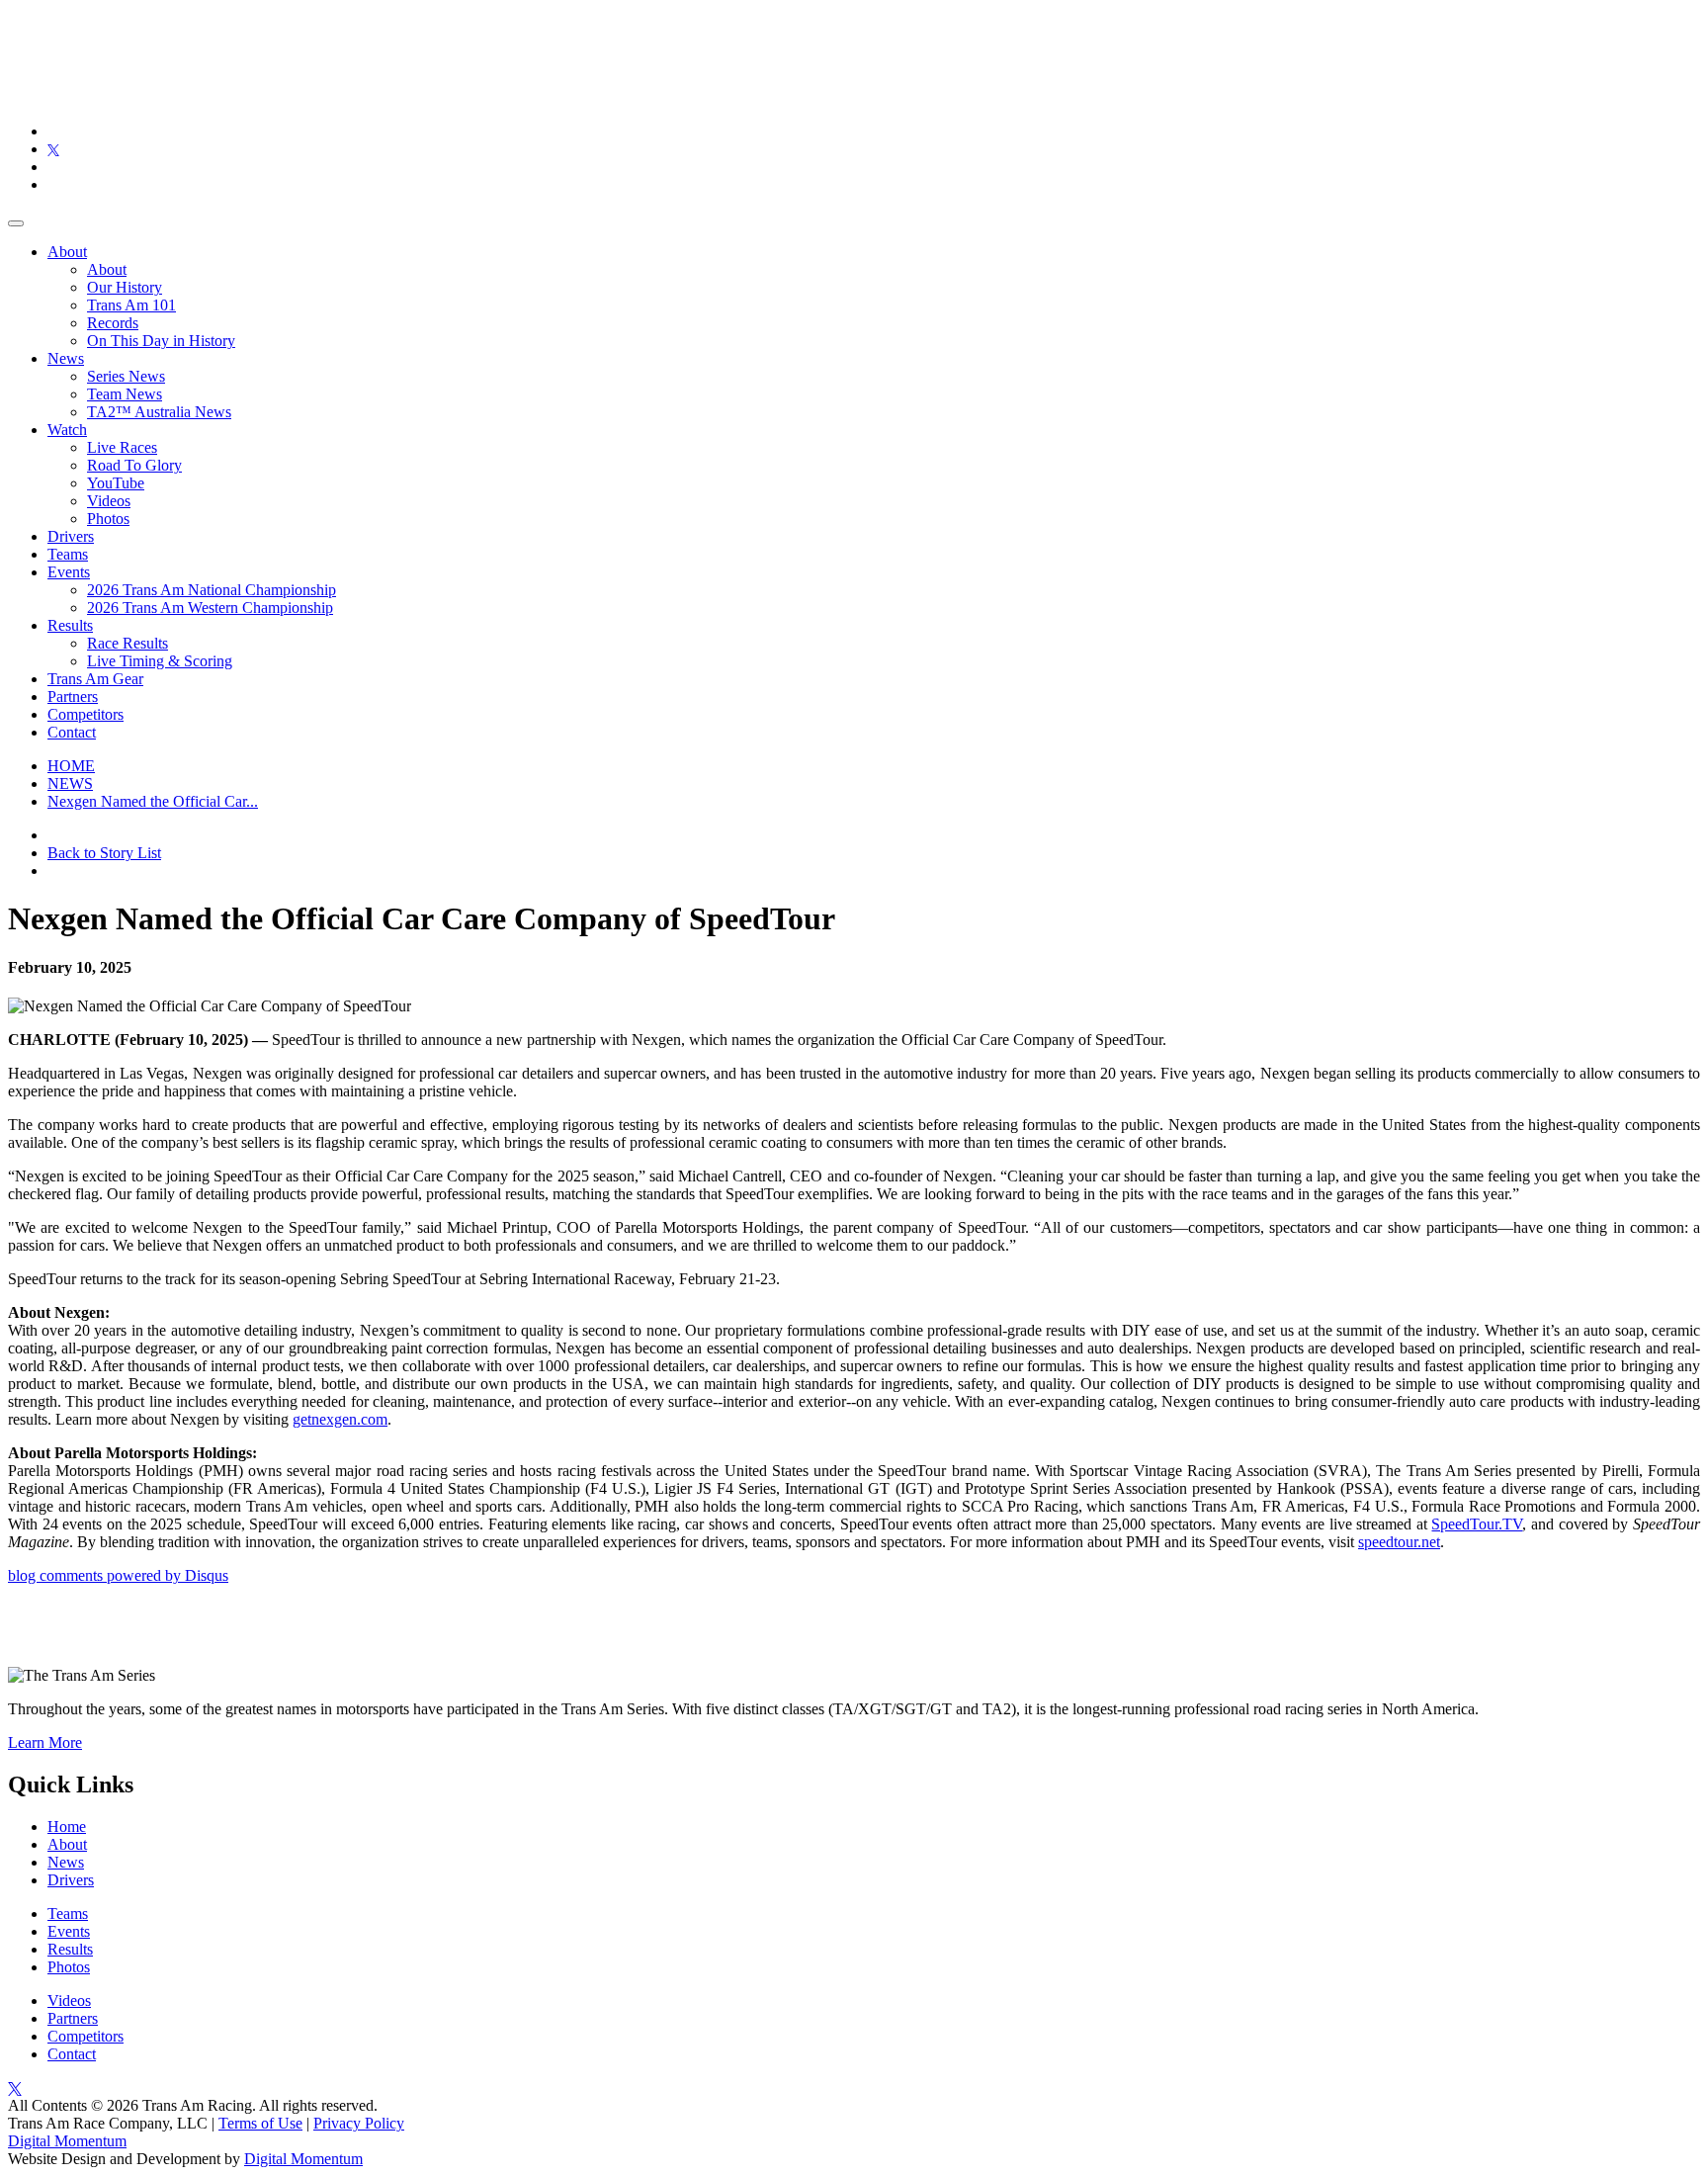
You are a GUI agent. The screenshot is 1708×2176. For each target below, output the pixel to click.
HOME (71, 766)
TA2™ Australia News (159, 412)
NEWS (70, 783)
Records (113, 323)
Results (70, 625)
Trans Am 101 (131, 305)
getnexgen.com (340, 1419)
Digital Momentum (67, 2141)
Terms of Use (260, 2123)
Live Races (122, 447)
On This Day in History (161, 341)
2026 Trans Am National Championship (212, 590)
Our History (125, 287)
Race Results (128, 643)
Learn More (45, 1742)
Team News (125, 394)
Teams (68, 554)
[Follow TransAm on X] (53, 149)
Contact (72, 732)
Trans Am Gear (95, 679)
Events (69, 572)
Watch (67, 430)
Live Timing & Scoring (160, 661)
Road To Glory (134, 465)
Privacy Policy (359, 2123)
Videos (109, 501)
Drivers (71, 536)
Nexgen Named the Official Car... (153, 801)
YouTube (116, 483)
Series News (126, 376)
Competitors (85, 714)
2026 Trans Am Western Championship (210, 608)
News (66, 358)
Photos (108, 519)
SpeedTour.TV (1477, 1524)
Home (67, 1827)
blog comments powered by (118, 1575)
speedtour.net (1399, 1542)
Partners (73, 696)
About (67, 252)
